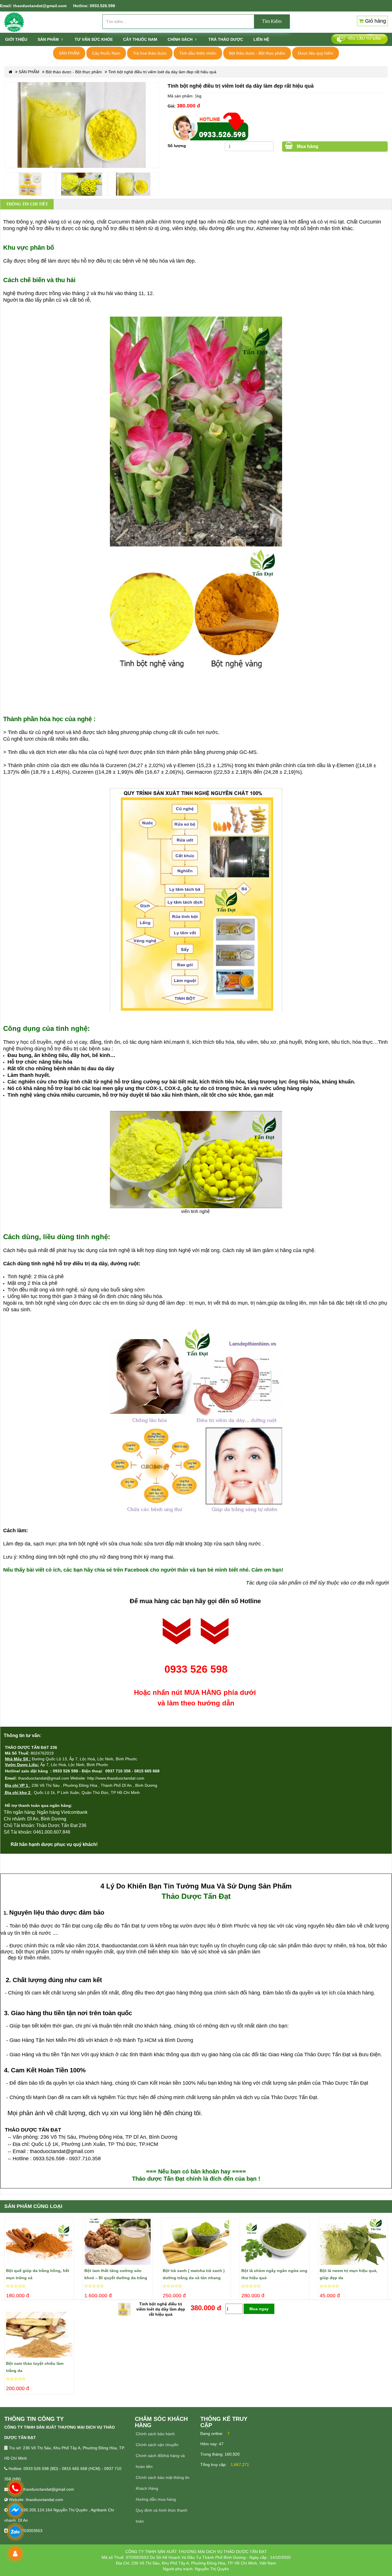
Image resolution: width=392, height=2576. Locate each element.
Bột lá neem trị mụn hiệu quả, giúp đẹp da (349, 2274)
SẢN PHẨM (49, 39)
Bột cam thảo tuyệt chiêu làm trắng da (35, 2367)
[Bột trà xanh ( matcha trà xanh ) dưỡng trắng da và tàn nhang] (196, 2242)
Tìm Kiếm (272, 21)
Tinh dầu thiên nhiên (198, 53)
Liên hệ (261, 39)
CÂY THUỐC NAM (140, 39)
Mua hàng (307, 146)
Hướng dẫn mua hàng (156, 2499)
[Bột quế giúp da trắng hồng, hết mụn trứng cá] (39, 2242)
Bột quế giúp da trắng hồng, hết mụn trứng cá (38, 2274)
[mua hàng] (7, 2232)
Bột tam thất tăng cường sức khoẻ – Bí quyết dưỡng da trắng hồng (116, 2275)
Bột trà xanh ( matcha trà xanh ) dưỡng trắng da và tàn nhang (194, 2274)
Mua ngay (259, 2309)
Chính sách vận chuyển (157, 2445)
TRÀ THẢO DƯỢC (226, 39)
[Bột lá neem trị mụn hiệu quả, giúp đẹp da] (353, 2242)
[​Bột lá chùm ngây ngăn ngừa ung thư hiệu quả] (274, 2242)
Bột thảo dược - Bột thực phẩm (257, 53)
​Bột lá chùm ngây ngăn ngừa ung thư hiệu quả (274, 2274)
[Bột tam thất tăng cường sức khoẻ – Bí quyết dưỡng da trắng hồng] (118, 2242)
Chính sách (181, 39)
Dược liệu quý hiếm (316, 53)
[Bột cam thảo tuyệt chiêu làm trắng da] (39, 2335)
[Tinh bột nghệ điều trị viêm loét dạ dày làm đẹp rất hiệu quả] (82, 117)
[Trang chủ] (14, 22)
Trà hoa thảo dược (150, 53)
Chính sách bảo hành (155, 2434)
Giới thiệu (16, 39)
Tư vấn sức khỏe (94, 39)
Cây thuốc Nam (106, 53)
